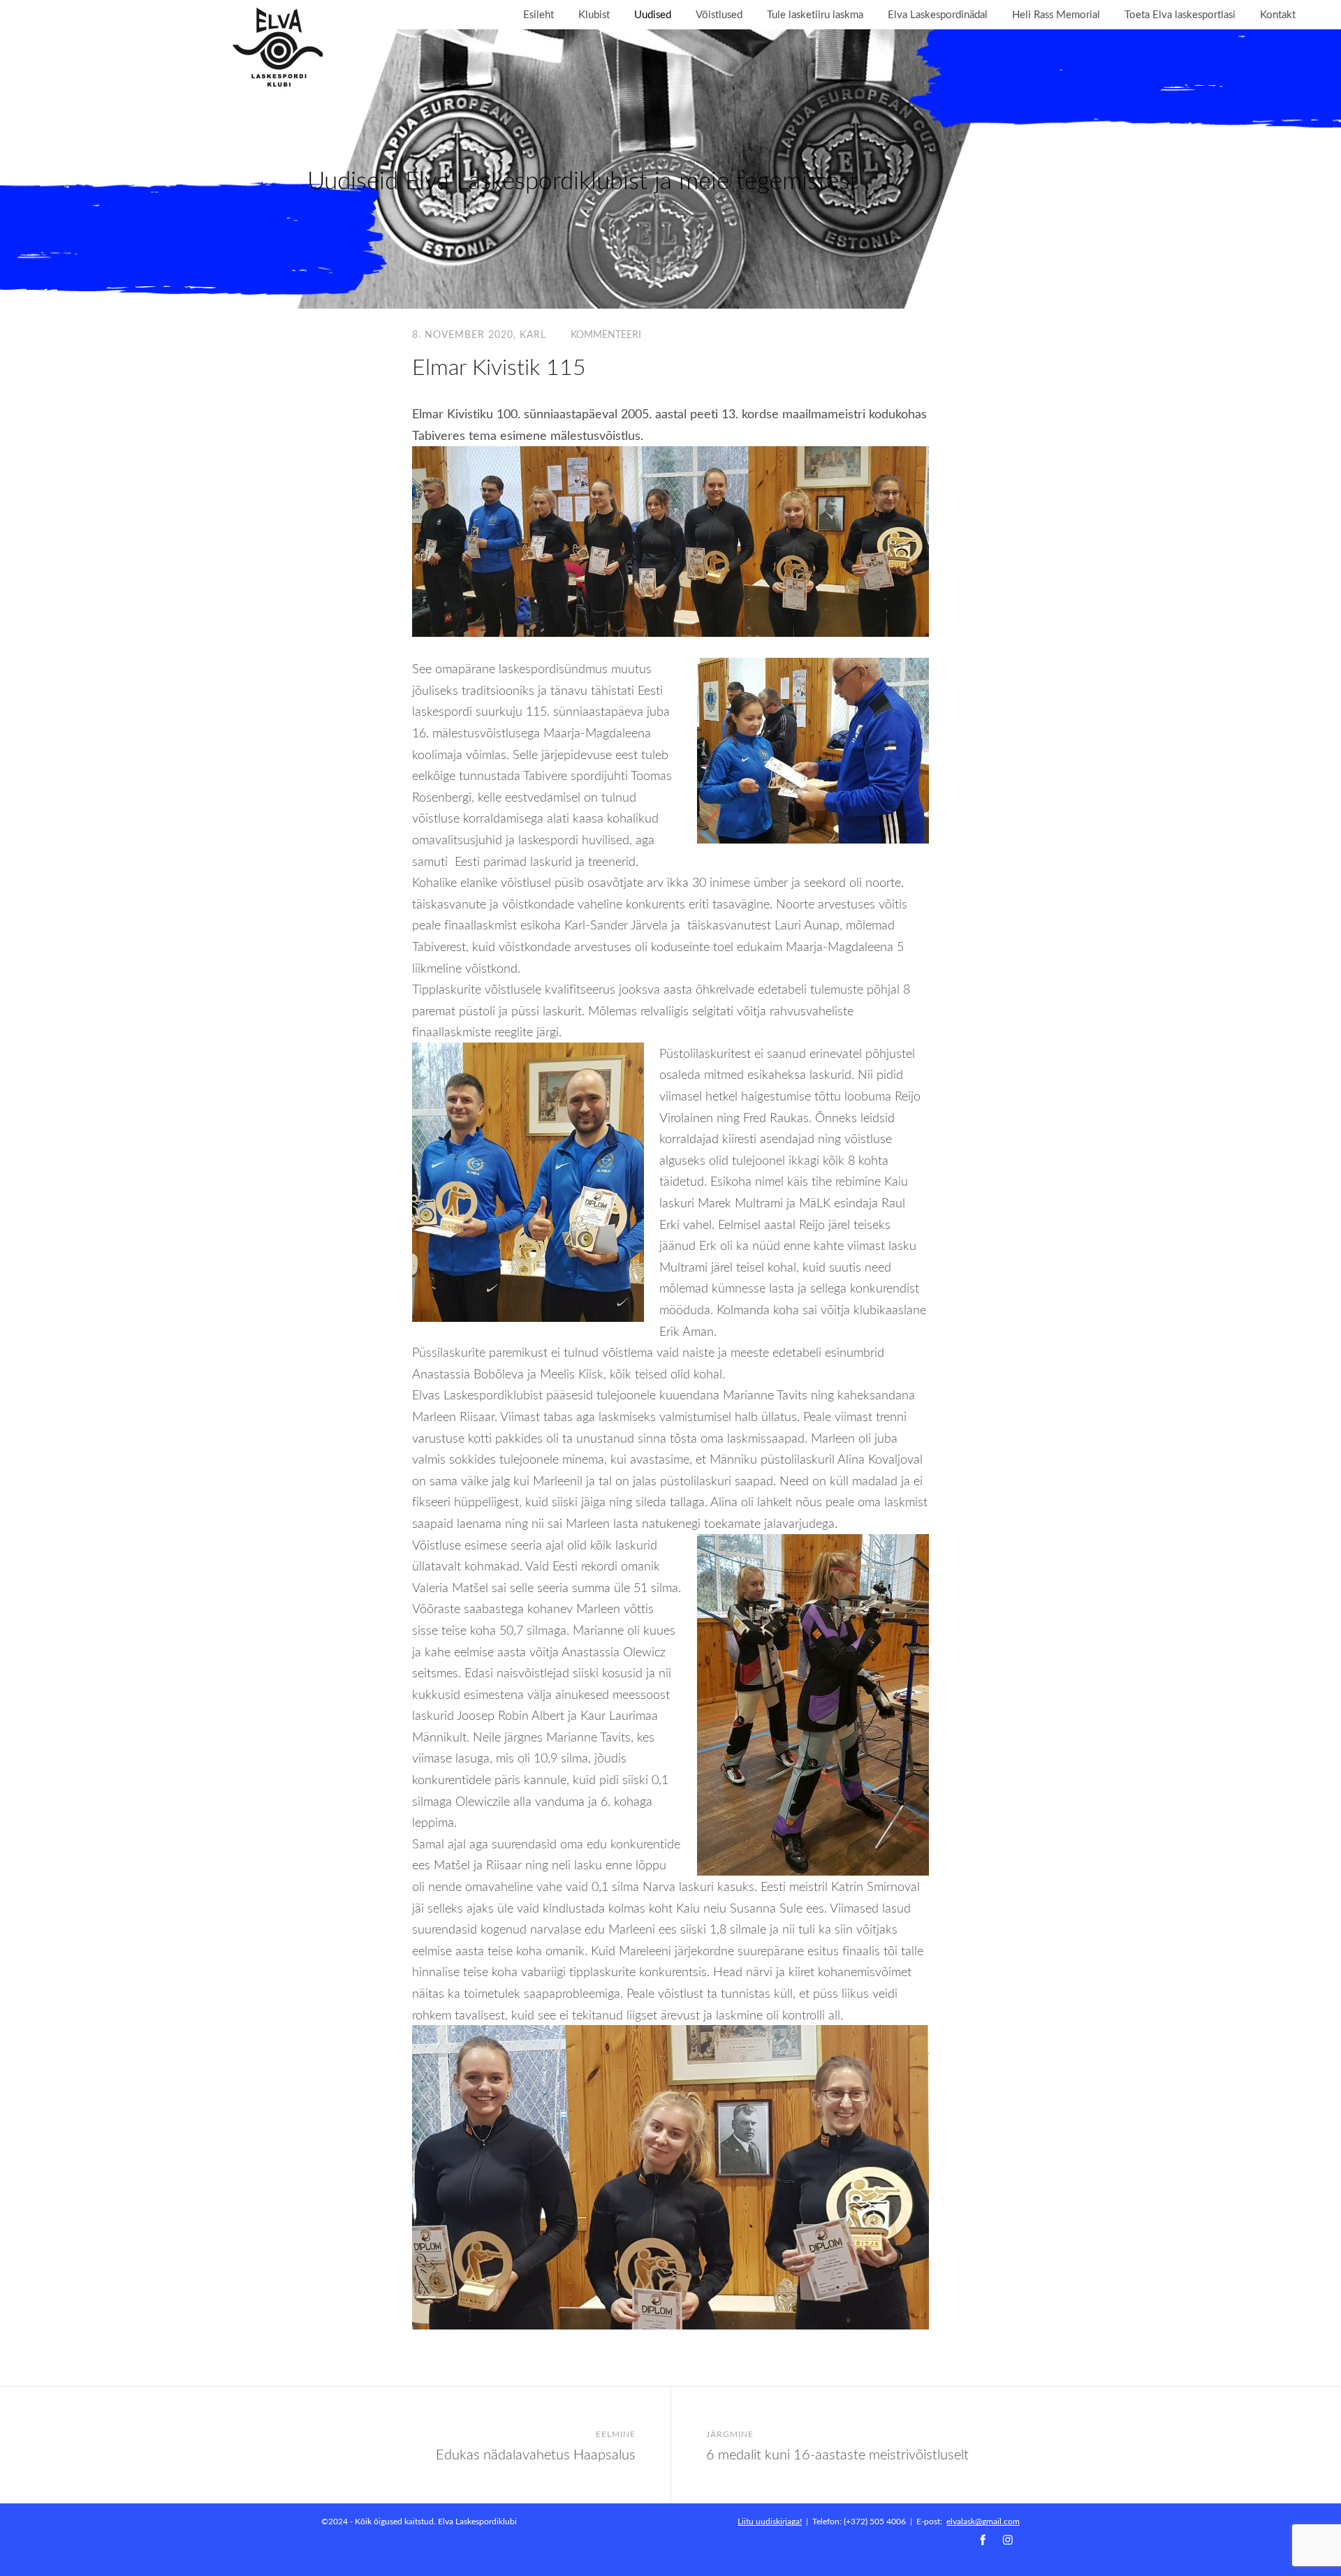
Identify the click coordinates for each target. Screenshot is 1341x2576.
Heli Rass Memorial (1056, 14)
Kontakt (1278, 14)
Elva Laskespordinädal (938, 14)
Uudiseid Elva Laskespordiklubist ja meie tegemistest (582, 180)
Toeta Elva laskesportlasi (1180, 14)
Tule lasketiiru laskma (815, 14)
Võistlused (719, 14)
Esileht (538, 14)
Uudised (653, 14)
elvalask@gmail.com (983, 2521)
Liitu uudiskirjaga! (770, 2521)
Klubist (594, 14)
